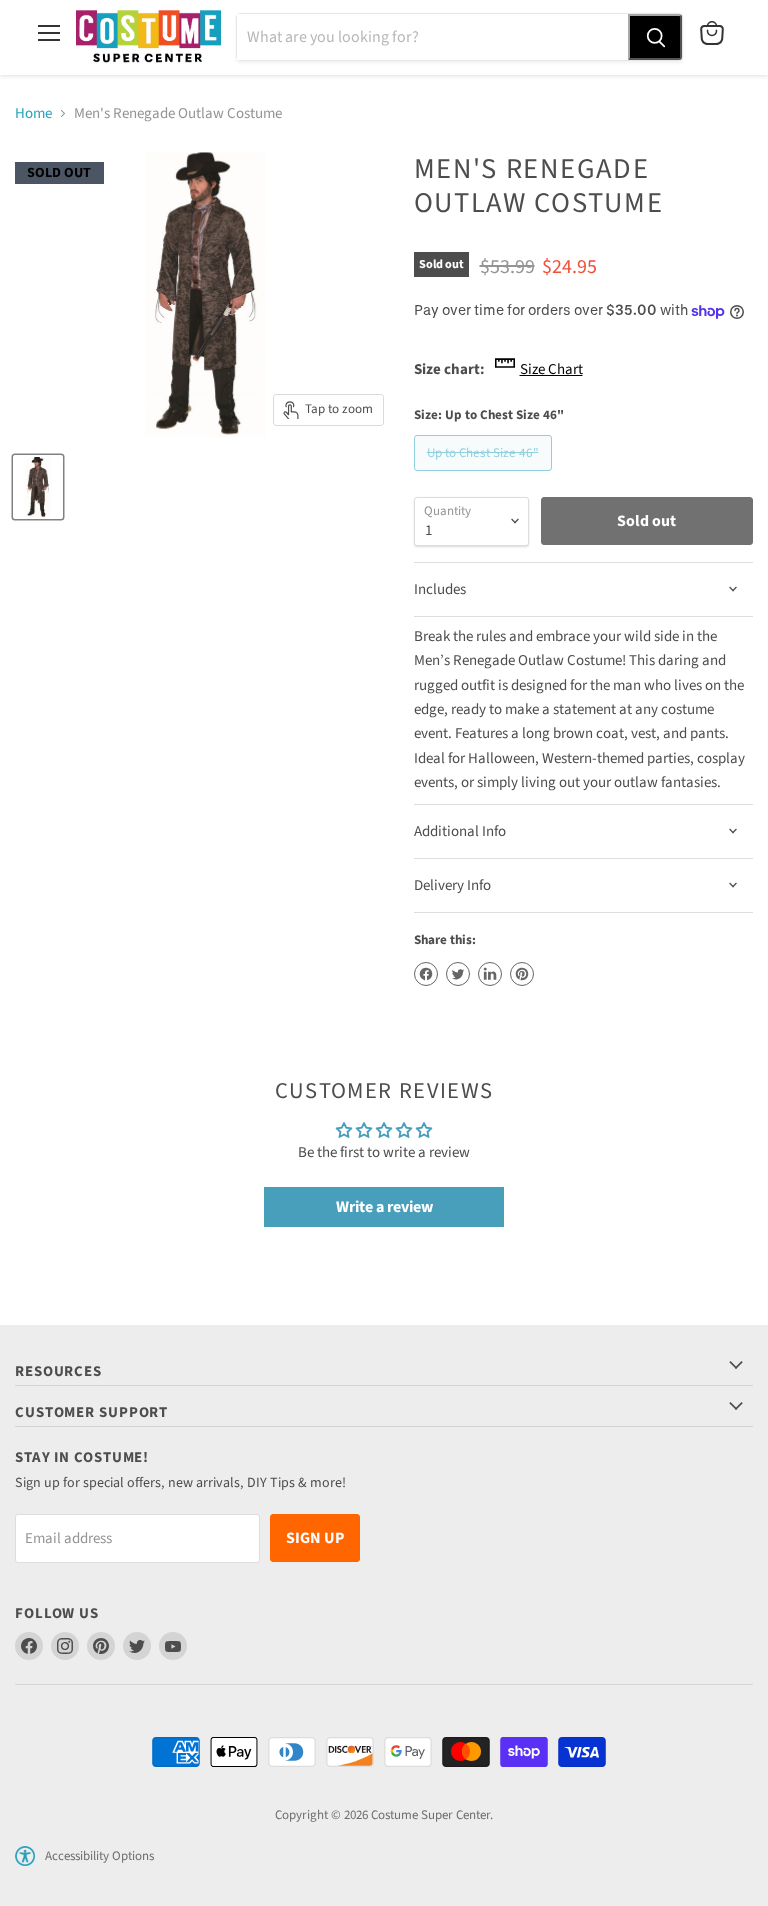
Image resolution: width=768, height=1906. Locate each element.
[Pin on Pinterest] (522, 974)
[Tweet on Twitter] (458, 974)
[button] (25, 1856)
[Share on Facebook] (426, 974)
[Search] (655, 37)
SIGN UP (315, 1538)
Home (33, 113)
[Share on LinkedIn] (490, 974)
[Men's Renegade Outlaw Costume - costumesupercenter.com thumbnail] (38, 487)
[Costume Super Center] (148, 37)
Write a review (384, 1207)
